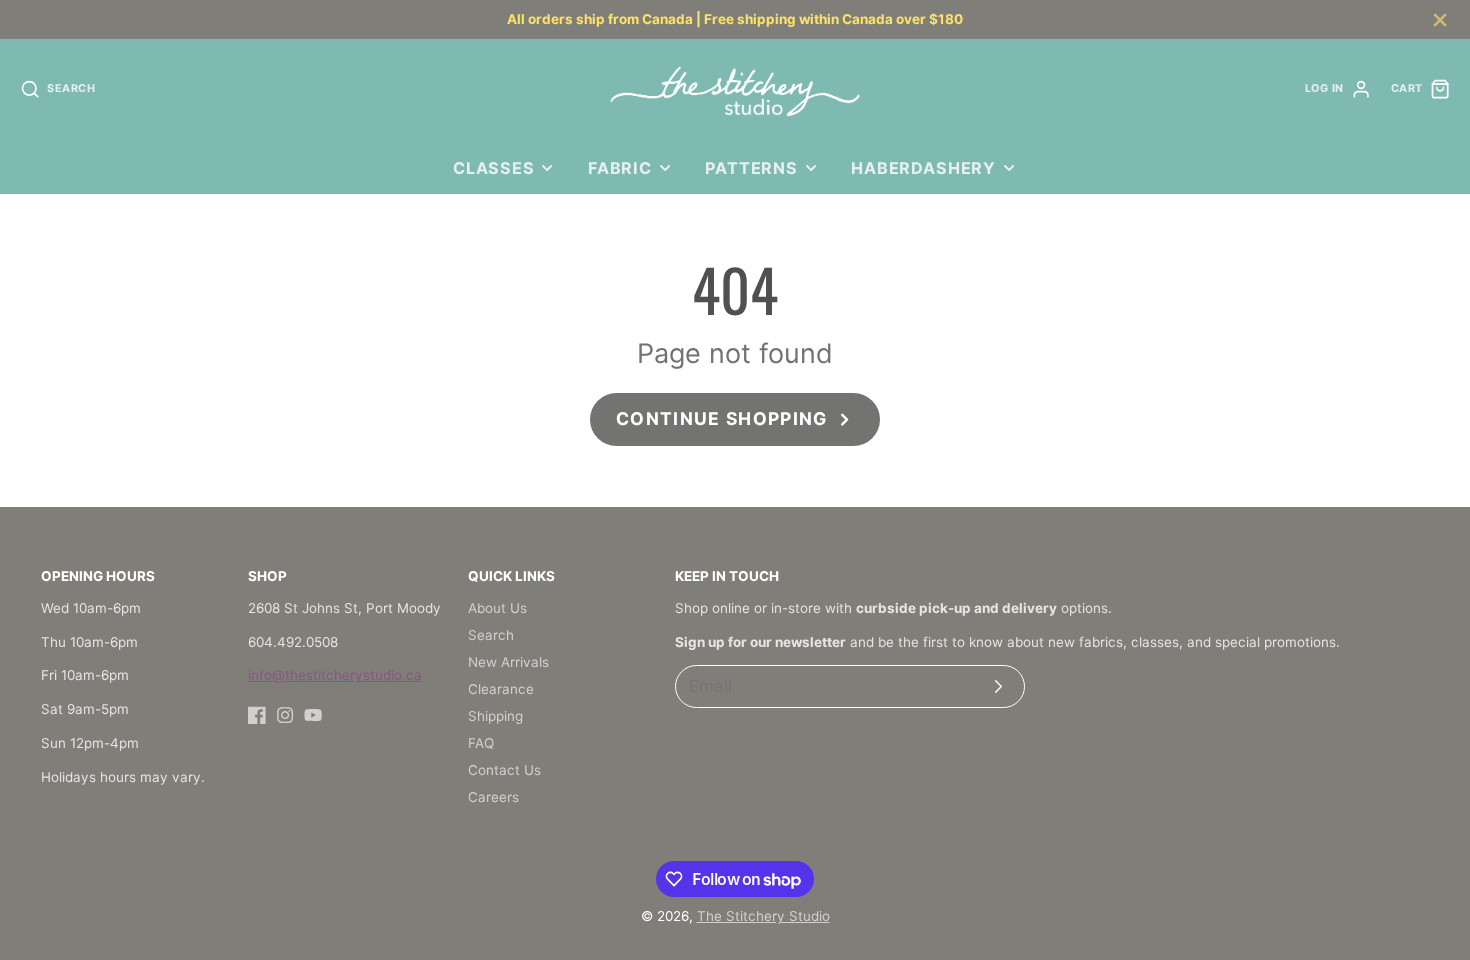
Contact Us (504, 770)
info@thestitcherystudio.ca (335, 675)
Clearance (501, 689)
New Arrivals (508, 662)
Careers (493, 797)
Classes (494, 168)
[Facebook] (257, 715)
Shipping (495, 716)
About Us (497, 608)
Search (491, 635)
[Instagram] (285, 715)
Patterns (751, 168)
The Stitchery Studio (763, 916)
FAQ (481, 743)
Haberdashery (923, 168)
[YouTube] (313, 715)
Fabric (620, 168)
